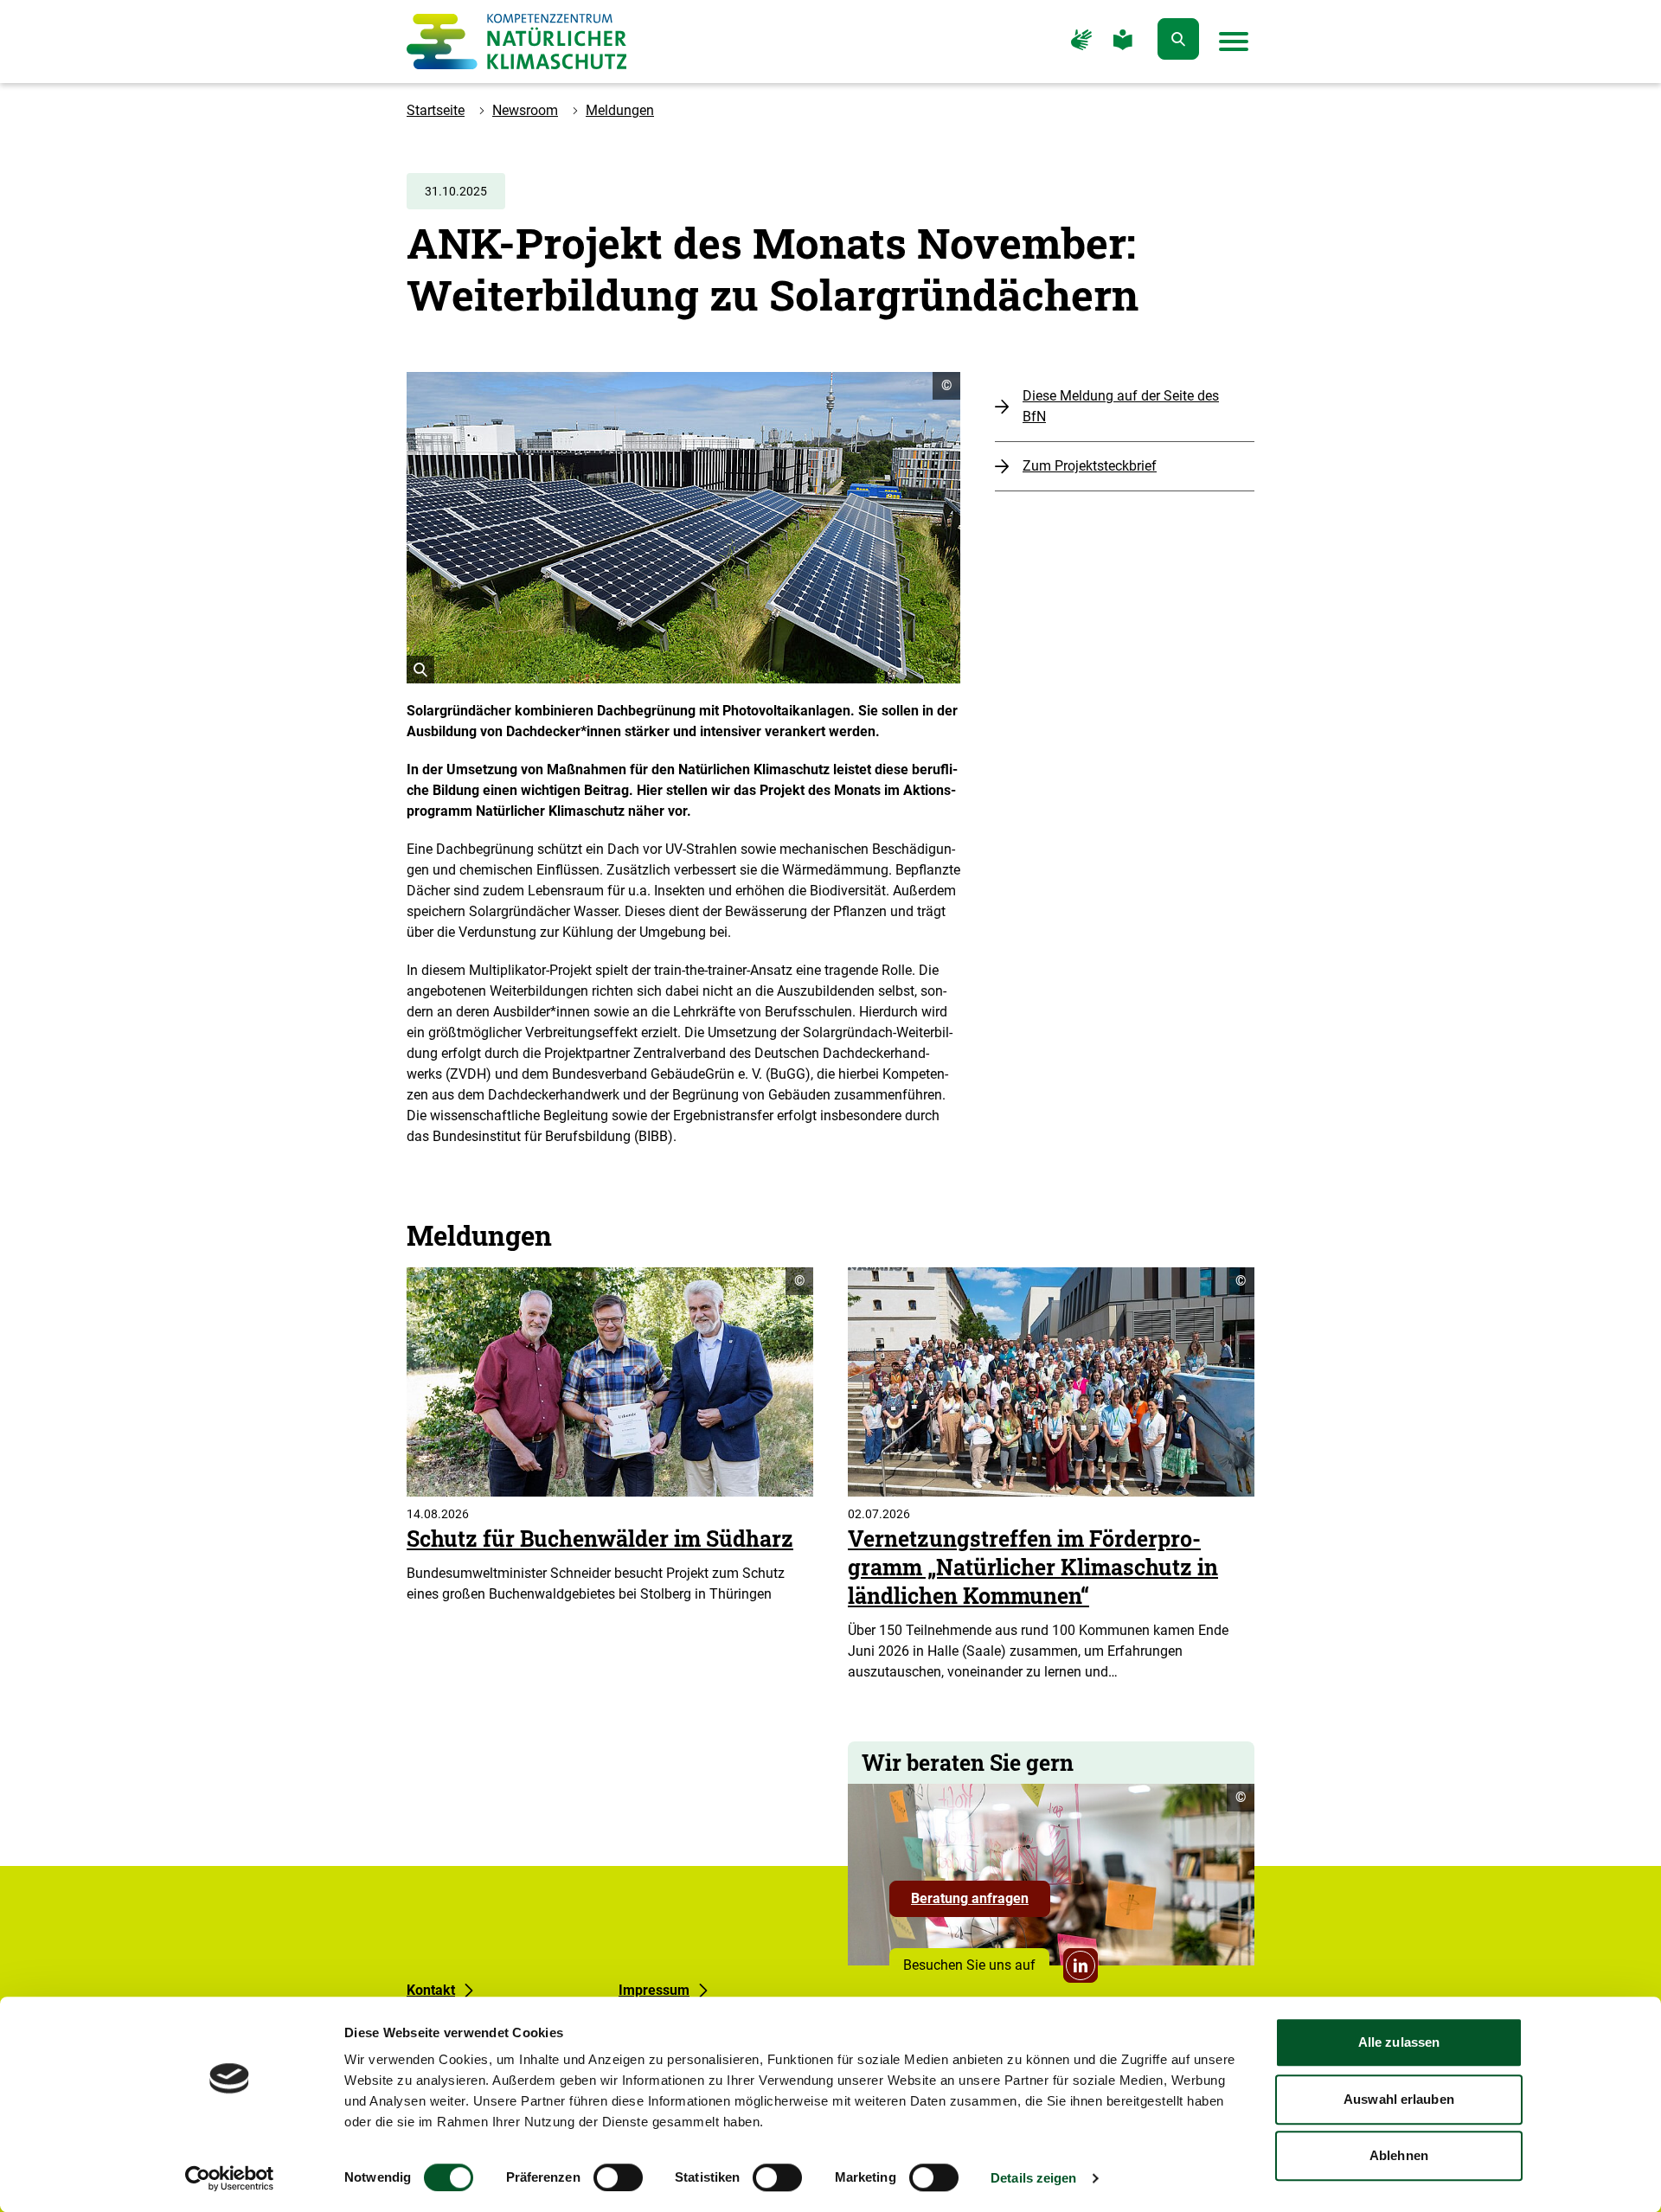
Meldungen (620, 110)
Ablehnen (1399, 2155)
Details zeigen (1033, 2178)
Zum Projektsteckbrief (1090, 466)
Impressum (654, 1990)
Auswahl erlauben (1399, 2099)
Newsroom (525, 110)
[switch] (618, 2177)
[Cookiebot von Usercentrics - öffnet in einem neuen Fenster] (230, 2178)
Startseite (436, 110)
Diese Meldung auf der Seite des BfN (1121, 406)
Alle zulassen (1399, 2042)
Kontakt (431, 1990)
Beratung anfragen (981, 1903)
